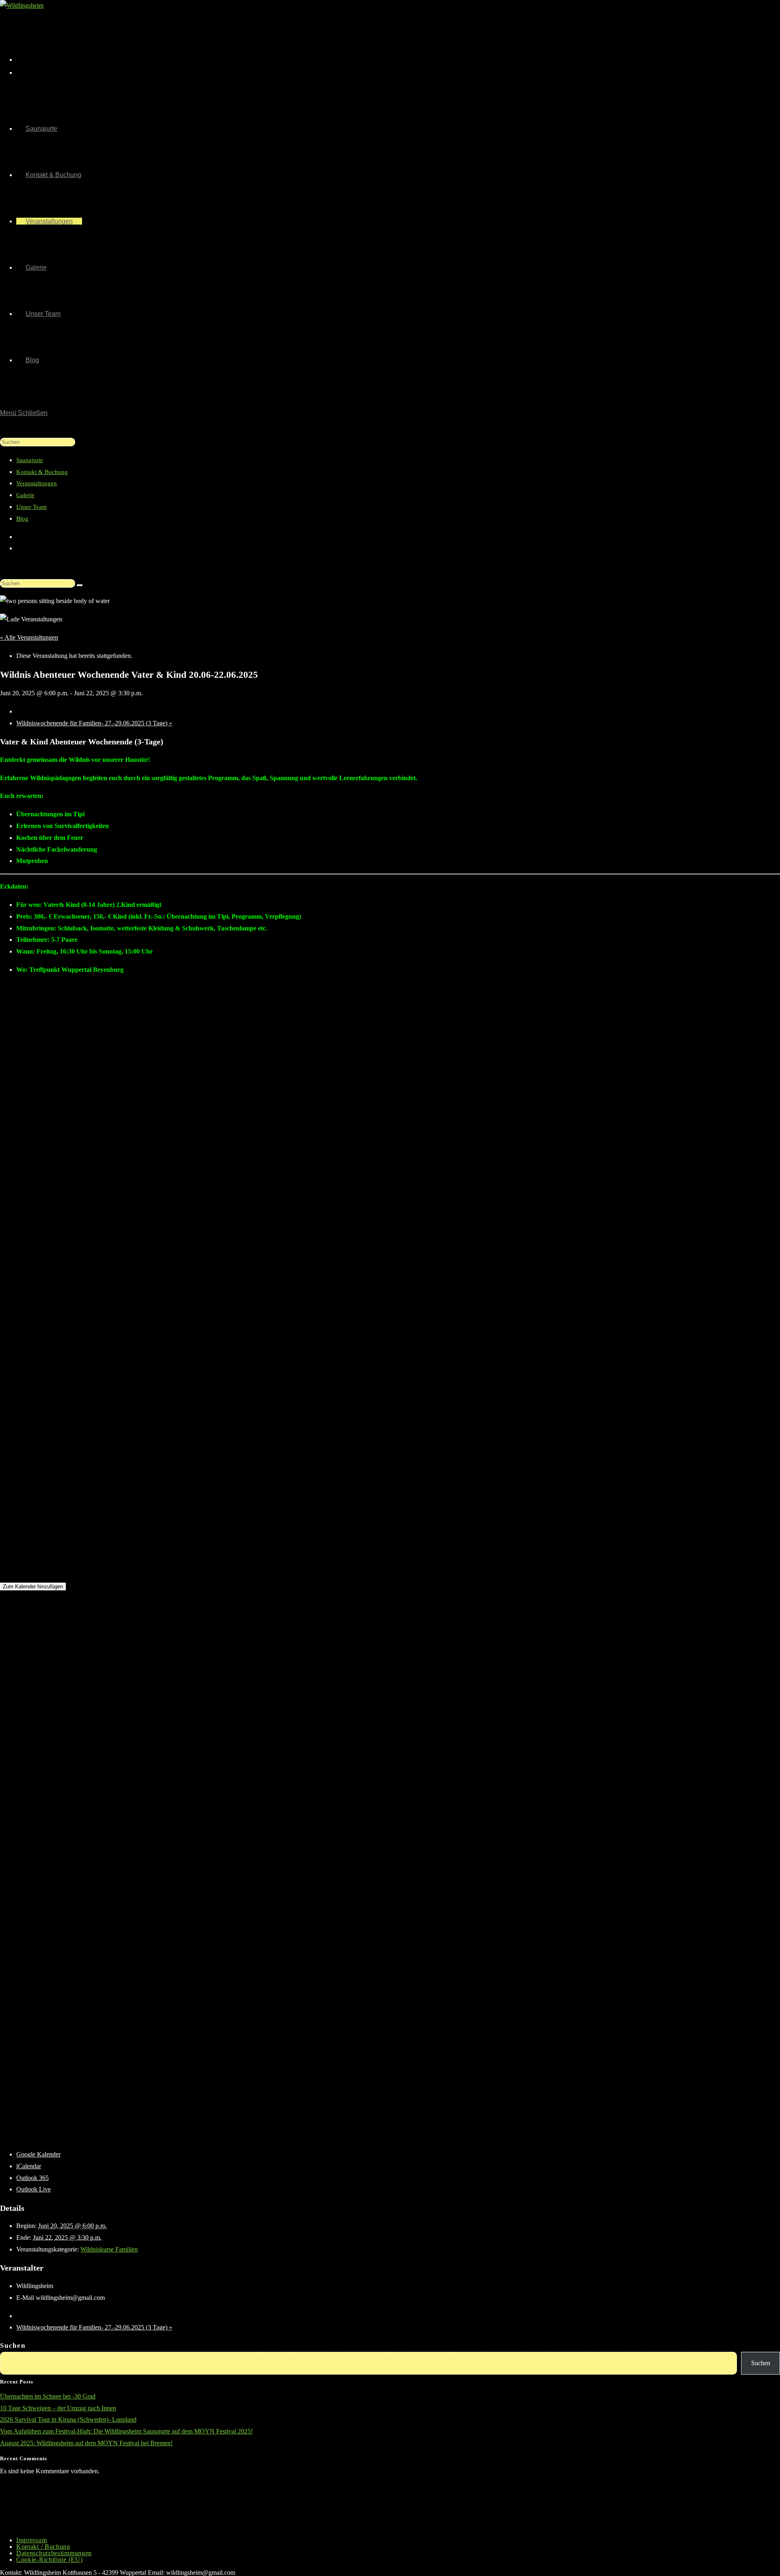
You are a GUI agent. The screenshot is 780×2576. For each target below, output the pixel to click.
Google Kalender (38, 2154)
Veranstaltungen (37, 483)
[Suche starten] (80, 585)
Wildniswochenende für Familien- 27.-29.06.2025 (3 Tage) (94, 723)
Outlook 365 (32, 2178)
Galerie (25, 495)
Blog (22, 519)
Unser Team (31, 507)
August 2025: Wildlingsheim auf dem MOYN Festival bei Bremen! (86, 2443)
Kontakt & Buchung (42, 472)
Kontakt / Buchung (43, 2547)
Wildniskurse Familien (109, 2249)
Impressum (31, 2540)
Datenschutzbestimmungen (54, 2553)
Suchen (13, 2346)
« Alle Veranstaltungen (29, 637)
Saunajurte (30, 460)
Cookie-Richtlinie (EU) (49, 2560)
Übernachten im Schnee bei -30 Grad (48, 2396)
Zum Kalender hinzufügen (33, 1586)
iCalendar (29, 2166)
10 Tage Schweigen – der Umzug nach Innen (58, 2408)
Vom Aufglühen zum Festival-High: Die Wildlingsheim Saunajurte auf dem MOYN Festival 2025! (126, 2431)
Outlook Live (34, 2189)
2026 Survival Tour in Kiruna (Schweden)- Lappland (68, 2419)
